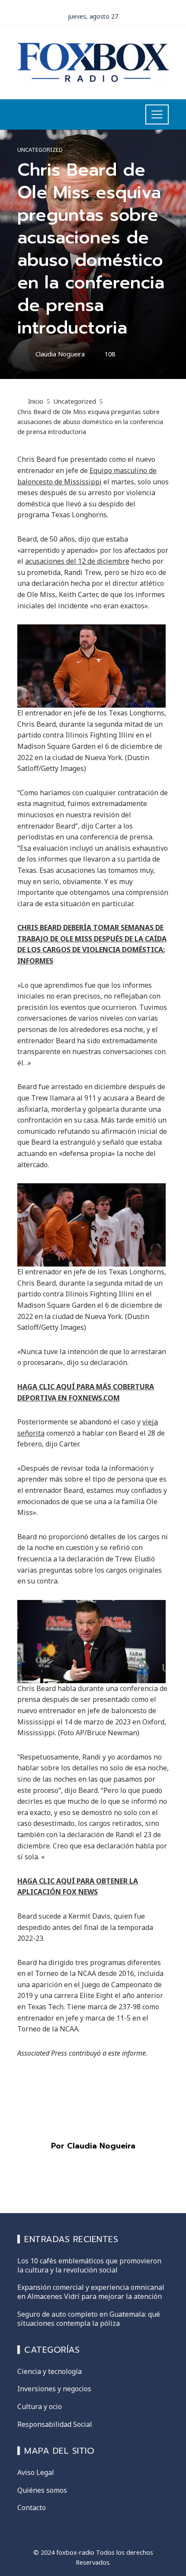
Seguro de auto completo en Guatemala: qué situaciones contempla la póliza (89, 2319)
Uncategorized (40, 150)
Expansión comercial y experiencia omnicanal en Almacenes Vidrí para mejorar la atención (91, 2292)
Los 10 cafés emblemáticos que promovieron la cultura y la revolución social (89, 2265)
